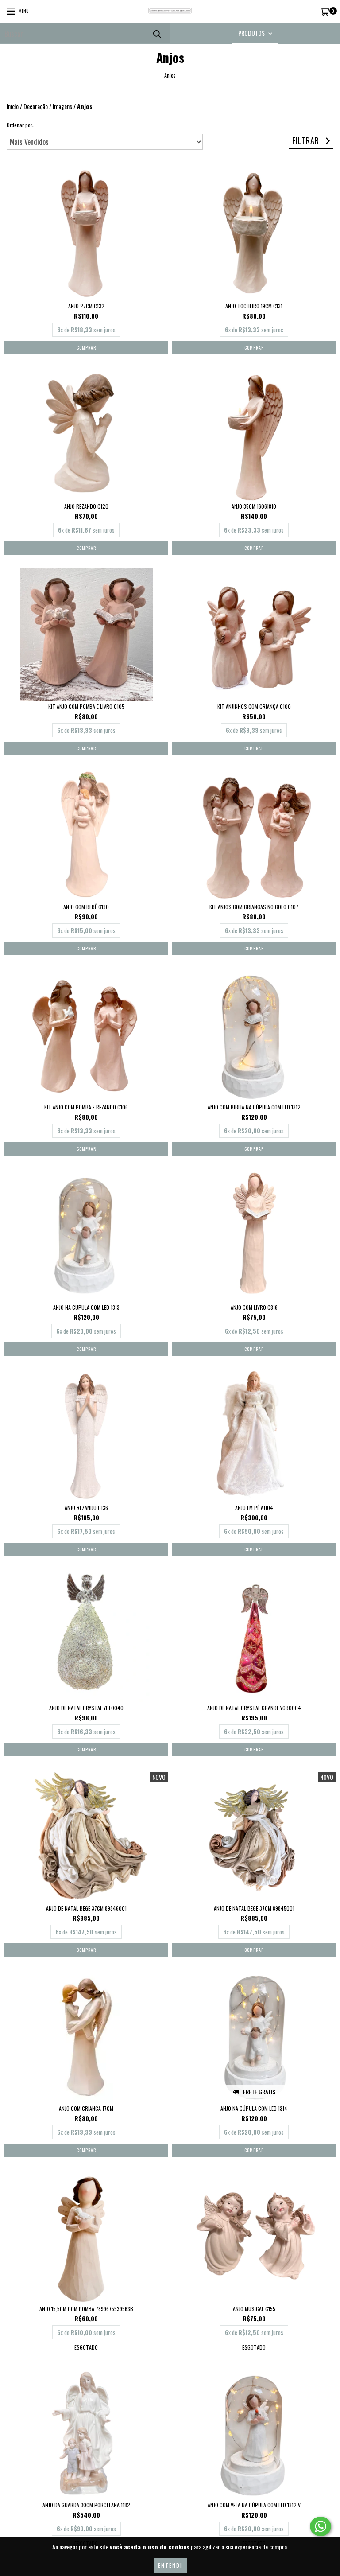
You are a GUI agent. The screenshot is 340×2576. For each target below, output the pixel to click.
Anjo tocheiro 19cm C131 (254, 306)
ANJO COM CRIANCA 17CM (86, 2108)
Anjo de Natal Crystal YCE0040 (86, 1708)
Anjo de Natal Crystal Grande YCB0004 (254, 1708)
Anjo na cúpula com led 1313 (86, 1307)
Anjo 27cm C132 (86, 306)
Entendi (170, 2565)
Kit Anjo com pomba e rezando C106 (86, 1107)
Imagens (62, 106)
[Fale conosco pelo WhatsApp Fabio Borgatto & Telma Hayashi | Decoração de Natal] (321, 2526)
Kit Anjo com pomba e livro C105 (86, 706)
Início (13, 106)
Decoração (36, 106)
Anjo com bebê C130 (86, 907)
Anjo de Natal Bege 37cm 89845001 (254, 1908)
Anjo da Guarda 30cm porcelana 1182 (86, 2505)
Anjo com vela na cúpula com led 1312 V (254, 2505)
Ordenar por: (20, 125)
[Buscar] (157, 33)
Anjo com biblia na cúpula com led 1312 (254, 1107)
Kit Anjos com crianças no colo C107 (254, 907)
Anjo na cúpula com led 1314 (254, 2108)
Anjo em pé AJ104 (254, 1508)
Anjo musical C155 (254, 2309)
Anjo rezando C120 (86, 506)
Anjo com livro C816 (254, 1307)
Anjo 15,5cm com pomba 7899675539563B (86, 2309)
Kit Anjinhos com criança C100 (254, 706)
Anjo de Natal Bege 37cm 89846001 (86, 1908)
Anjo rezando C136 (86, 1508)
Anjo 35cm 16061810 (254, 506)
